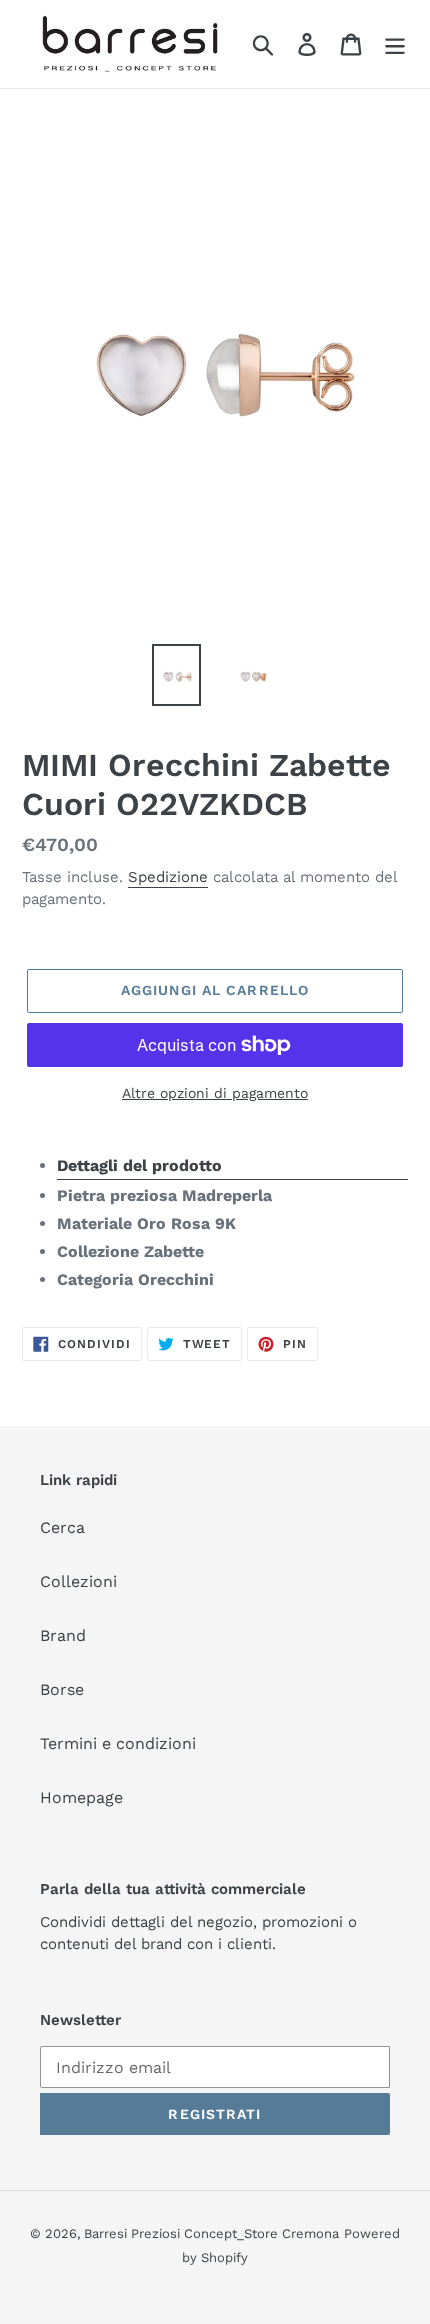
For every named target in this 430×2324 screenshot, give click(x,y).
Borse (62, 1689)
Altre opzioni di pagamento (215, 1093)
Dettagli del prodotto (139, 1165)
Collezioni (78, 1581)
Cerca (62, 1527)
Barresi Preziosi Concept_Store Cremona (211, 2233)
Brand (63, 1635)
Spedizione (168, 877)
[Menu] (395, 44)
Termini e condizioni (118, 1743)
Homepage (81, 1797)
